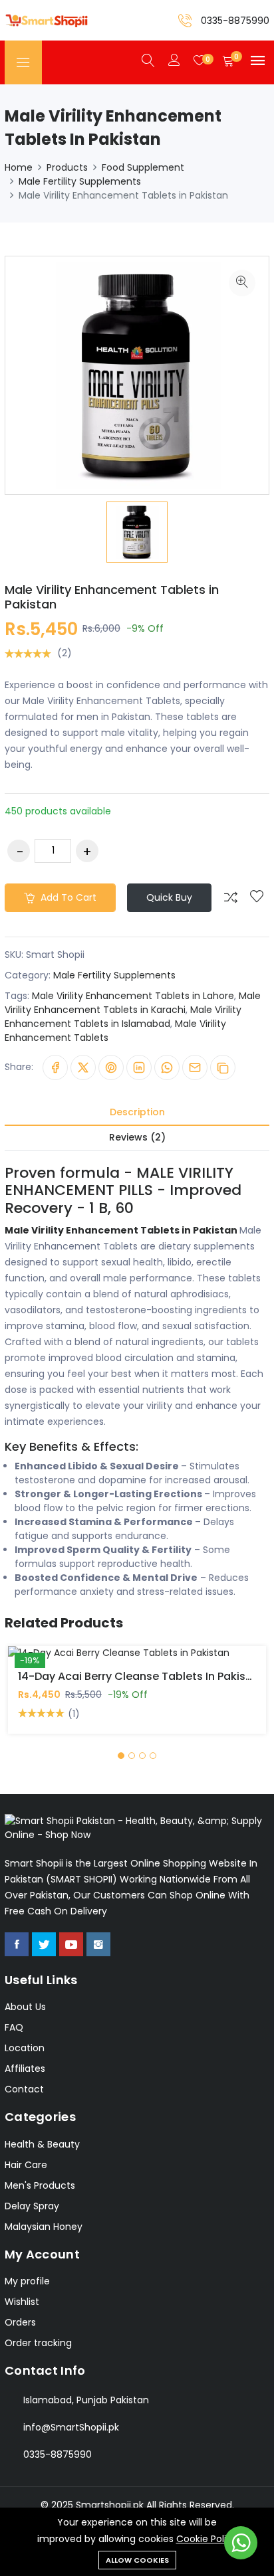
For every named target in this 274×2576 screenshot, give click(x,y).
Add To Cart (90, 1663)
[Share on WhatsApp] (167, 1067)
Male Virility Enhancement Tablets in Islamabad (123, 1017)
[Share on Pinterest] (111, 1067)
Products (67, 167)
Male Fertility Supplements (80, 181)
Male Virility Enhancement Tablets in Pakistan (112, 597)
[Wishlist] (257, 897)
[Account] (174, 61)
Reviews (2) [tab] (137, 1137)
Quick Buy (169, 897)
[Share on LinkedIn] (139, 1067)
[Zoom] (242, 283)
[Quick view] (153, 1663)
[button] (121, 1756)
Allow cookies (137, 2560)
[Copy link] (223, 1067)
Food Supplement (143, 167)
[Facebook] (17, 1944)
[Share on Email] (195, 1067)
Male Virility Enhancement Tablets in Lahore (133, 996)
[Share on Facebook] (55, 1067)
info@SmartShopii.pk (71, 2427)
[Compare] (231, 897)
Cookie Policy (207, 2539)
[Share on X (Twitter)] (83, 1067)
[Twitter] (44, 1944)
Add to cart (67, 897)
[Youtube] (71, 1944)
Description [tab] (137, 1112)
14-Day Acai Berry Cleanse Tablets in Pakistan (141, 1676)
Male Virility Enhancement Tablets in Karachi (133, 1003)
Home (19, 167)
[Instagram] (98, 1944)
